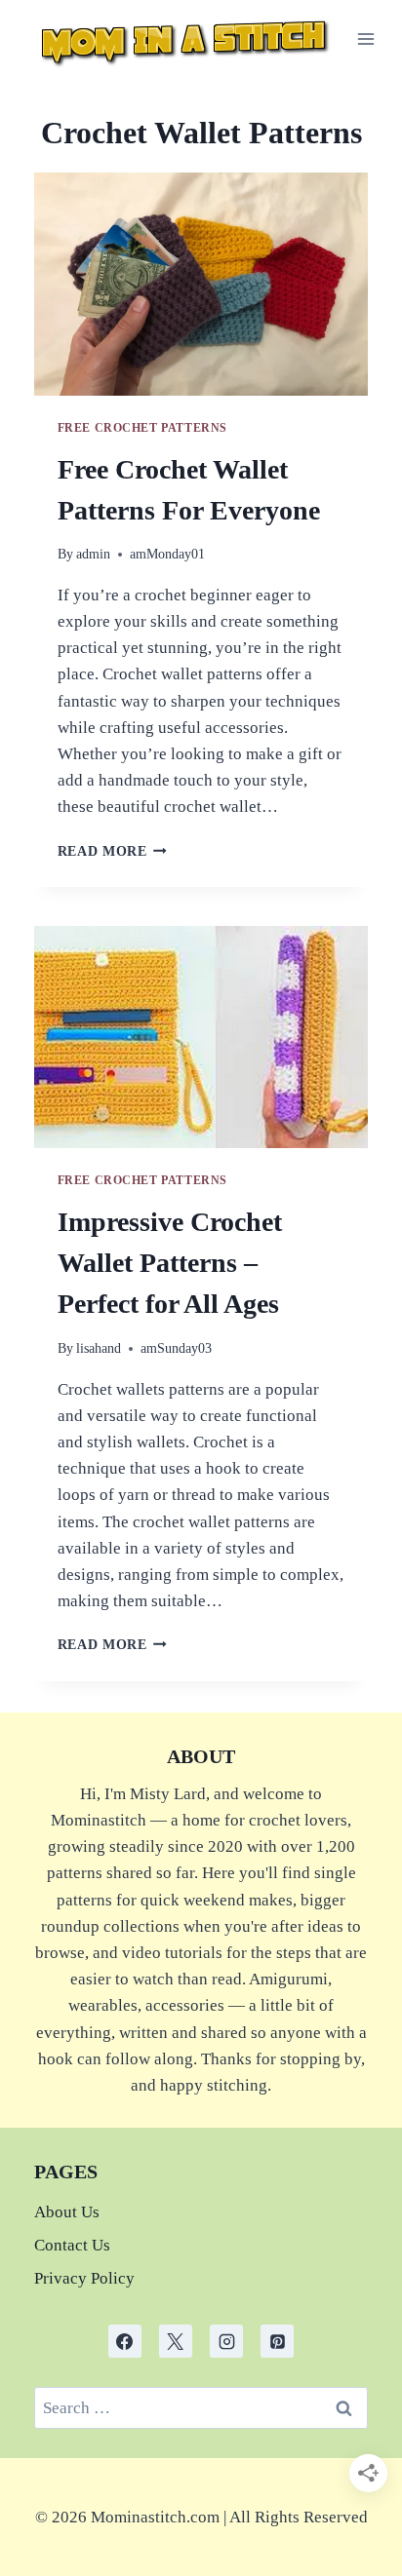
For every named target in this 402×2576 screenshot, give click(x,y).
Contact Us (72, 2245)
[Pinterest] (277, 2341)
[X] (176, 2341)
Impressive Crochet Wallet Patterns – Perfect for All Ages (170, 1263)
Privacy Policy (84, 2278)
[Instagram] (226, 2341)
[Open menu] (366, 38)
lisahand (99, 1348)
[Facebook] (125, 2341)
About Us (67, 2212)
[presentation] (201, 284)
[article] (201, 2517)
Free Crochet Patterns (143, 428)
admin (93, 554)
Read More (113, 851)
